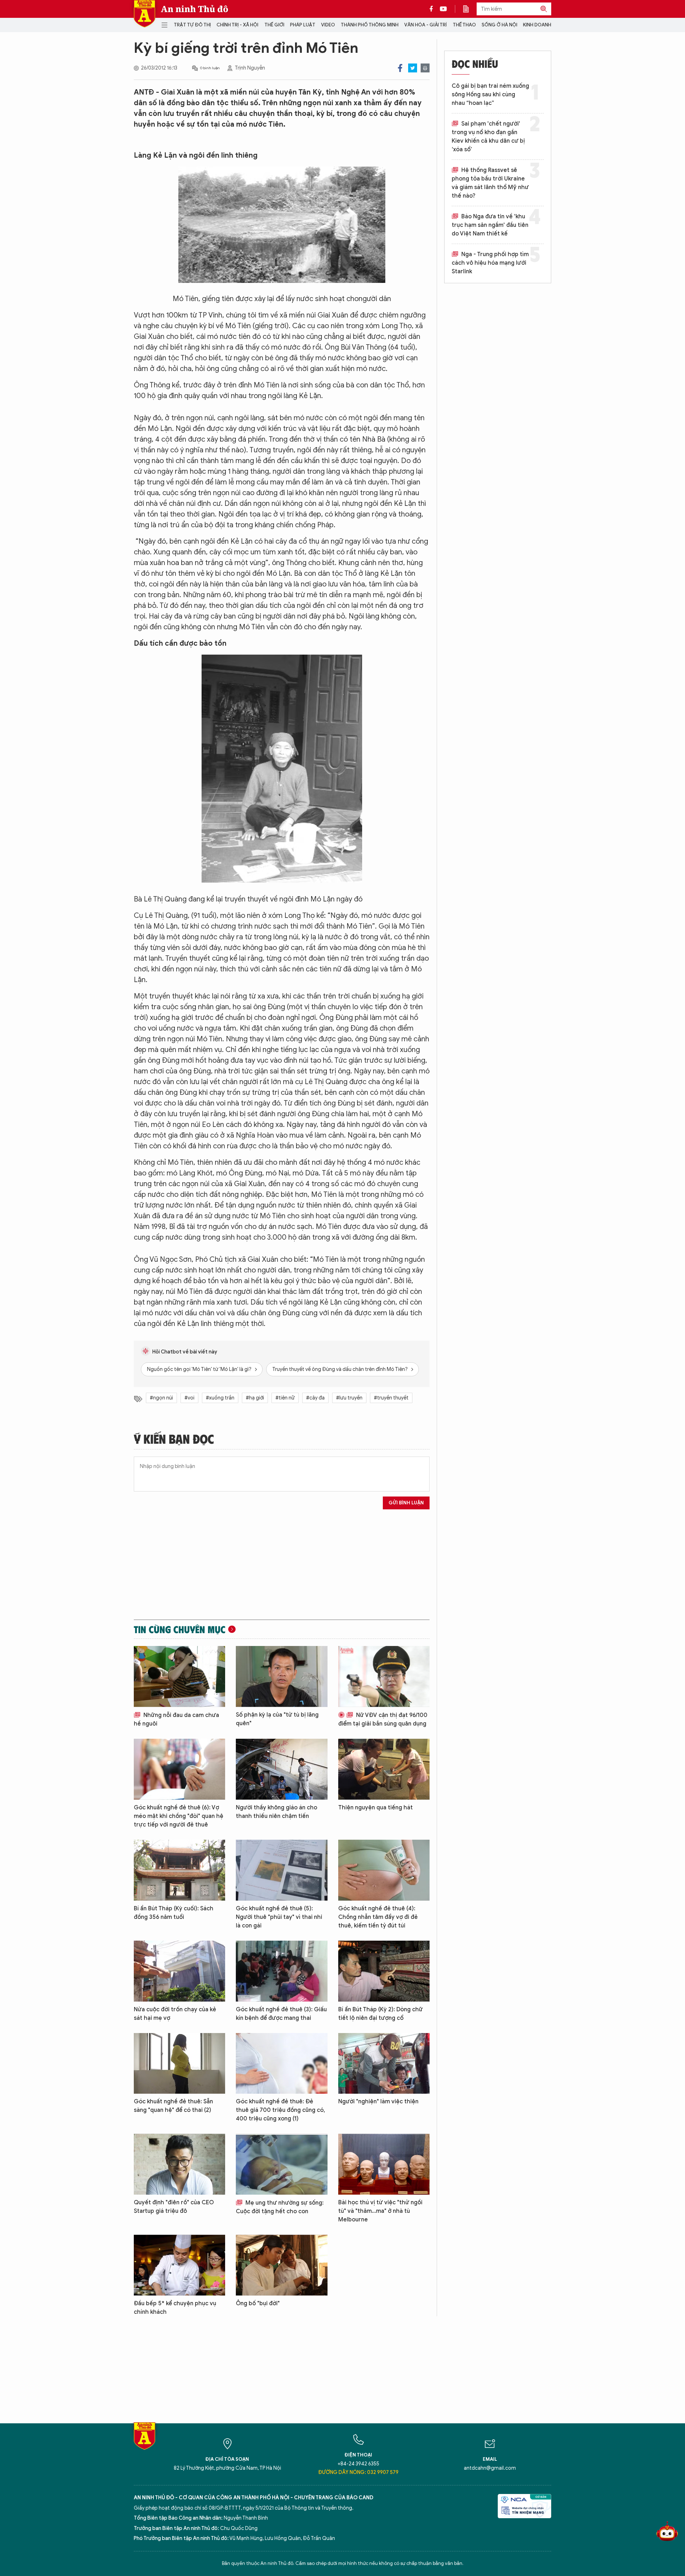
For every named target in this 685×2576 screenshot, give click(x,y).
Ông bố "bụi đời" (258, 2303)
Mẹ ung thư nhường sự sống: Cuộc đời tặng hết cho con (280, 2207)
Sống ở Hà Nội (499, 25)
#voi (189, 1398)
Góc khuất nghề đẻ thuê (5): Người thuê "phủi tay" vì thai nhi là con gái (279, 1917)
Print (425, 68)
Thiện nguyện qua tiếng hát (376, 1808)
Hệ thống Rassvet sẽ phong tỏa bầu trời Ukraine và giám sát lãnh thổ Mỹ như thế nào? (490, 183)
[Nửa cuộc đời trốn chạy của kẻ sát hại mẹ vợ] (179, 1971)
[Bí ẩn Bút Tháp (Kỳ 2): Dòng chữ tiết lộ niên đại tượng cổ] (384, 1971)
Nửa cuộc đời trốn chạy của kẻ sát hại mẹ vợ (175, 2014)
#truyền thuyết (391, 1398)
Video (328, 25)
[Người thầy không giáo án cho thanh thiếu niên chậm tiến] (281, 1769)
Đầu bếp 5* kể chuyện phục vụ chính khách (175, 2308)
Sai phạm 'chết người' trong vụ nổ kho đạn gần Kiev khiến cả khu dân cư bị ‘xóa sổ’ (488, 137)
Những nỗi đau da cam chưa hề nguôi (176, 1719)
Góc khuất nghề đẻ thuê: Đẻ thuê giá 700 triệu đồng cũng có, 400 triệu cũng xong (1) (280, 2110)
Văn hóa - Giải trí (425, 25)
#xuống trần (220, 1398)
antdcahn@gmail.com (490, 2468)
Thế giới (274, 25)
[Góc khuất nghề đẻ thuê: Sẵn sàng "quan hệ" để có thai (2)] (179, 2064)
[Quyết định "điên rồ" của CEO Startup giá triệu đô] (179, 2164)
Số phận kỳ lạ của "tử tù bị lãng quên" (277, 1719)
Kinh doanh (537, 25)
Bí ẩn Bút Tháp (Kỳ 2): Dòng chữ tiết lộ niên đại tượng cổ (380, 2014)
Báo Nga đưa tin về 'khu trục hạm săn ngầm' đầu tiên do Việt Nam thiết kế (490, 225)
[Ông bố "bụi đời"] (281, 2265)
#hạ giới (255, 1398)
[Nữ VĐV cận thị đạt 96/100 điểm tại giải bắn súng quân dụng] (384, 1676)
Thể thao (464, 25)
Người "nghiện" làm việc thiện (378, 2102)
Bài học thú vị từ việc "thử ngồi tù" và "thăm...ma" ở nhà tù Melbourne (380, 2211)
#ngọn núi (161, 1398)
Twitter (413, 68)
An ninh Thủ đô (195, 9)
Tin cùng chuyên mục (180, 1629)
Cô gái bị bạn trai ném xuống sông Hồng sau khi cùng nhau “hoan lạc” (490, 95)
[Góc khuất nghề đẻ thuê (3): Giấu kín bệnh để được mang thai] (281, 1971)
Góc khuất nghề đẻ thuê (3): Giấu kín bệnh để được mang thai (281, 2014)
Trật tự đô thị (192, 25)
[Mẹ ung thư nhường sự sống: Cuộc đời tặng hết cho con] (281, 2164)
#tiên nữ (285, 1398)
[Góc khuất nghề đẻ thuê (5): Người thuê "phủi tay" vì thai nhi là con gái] (281, 1870)
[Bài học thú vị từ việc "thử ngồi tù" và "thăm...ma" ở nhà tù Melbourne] (384, 2164)
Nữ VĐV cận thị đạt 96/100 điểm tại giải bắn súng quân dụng (383, 1719)
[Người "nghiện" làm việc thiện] (384, 2064)
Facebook (400, 68)
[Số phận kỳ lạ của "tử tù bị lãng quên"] (281, 1676)
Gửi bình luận (406, 1503)
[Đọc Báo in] (470, 9)
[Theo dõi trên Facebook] (433, 9)
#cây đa (315, 1398)
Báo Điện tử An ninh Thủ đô (144, 14)
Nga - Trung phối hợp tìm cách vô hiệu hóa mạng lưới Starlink (490, 263)
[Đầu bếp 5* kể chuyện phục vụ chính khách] (179, 2265)
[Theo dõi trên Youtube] (443, 9)
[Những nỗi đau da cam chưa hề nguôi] (179, 1676)
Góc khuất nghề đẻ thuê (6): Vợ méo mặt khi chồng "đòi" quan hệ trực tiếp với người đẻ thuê (179, 1816)
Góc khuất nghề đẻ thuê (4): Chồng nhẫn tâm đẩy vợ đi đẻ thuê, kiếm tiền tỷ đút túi (378, 1917)
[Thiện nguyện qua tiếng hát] (384, 1769)
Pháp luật (303, 25)
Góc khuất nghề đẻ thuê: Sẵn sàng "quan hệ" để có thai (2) (173, 2106)
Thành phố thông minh (370, 25)
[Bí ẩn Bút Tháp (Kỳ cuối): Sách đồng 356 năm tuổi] (179, 1870)
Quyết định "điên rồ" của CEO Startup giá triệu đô (174, 2207)
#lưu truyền (349, 1398)
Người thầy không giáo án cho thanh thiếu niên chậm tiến (276, 1812)
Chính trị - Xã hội (237, 25)
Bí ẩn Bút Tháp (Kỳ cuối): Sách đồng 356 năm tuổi (174, 1913)
